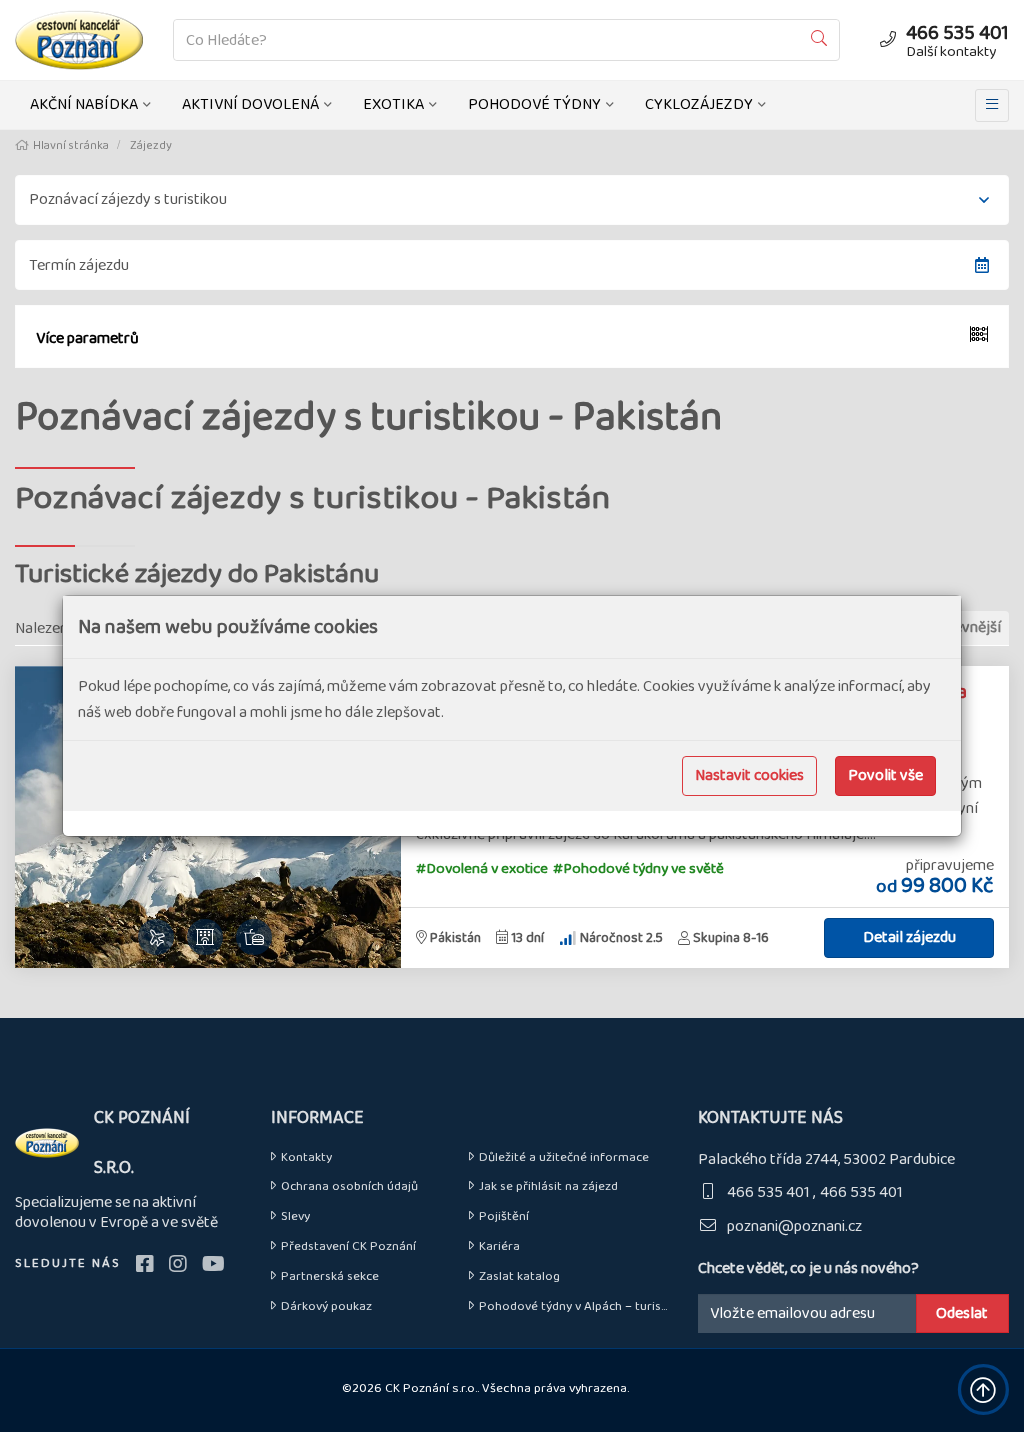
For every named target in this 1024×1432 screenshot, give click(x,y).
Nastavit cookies (749, 775)
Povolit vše (885, 775)
